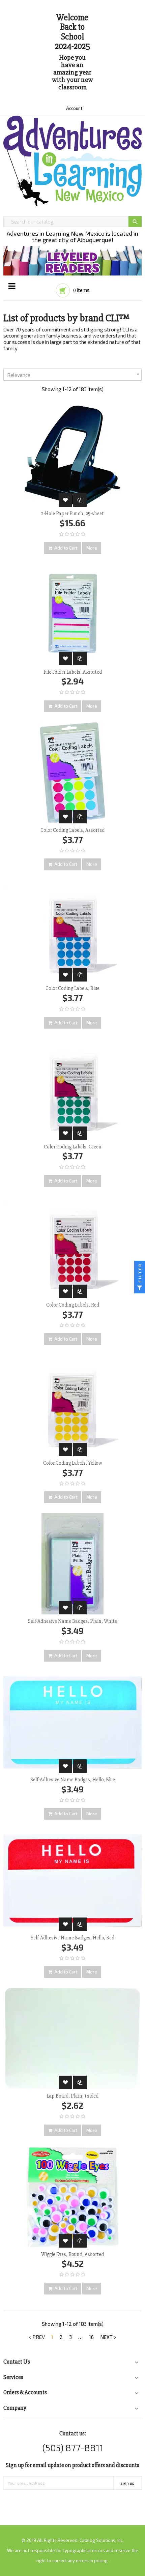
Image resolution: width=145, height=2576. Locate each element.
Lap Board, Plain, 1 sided (72, 2096)
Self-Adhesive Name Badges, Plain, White (72, 1621)
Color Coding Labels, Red (73, 1305)
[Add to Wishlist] (65, 500)
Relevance (74, 374)
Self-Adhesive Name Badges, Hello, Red (72, 1938)
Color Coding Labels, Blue (72, 988)
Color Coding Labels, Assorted (72, 830)
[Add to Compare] (80, 500)
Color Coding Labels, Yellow (73, 1463)
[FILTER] (140, 1288)
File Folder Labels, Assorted (73, 672)
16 (91, 2337)
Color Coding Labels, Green (73, 1147)
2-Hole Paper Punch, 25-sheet (72, 514)
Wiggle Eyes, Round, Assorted (72, 2254)
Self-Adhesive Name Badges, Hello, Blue (73, 1780)
